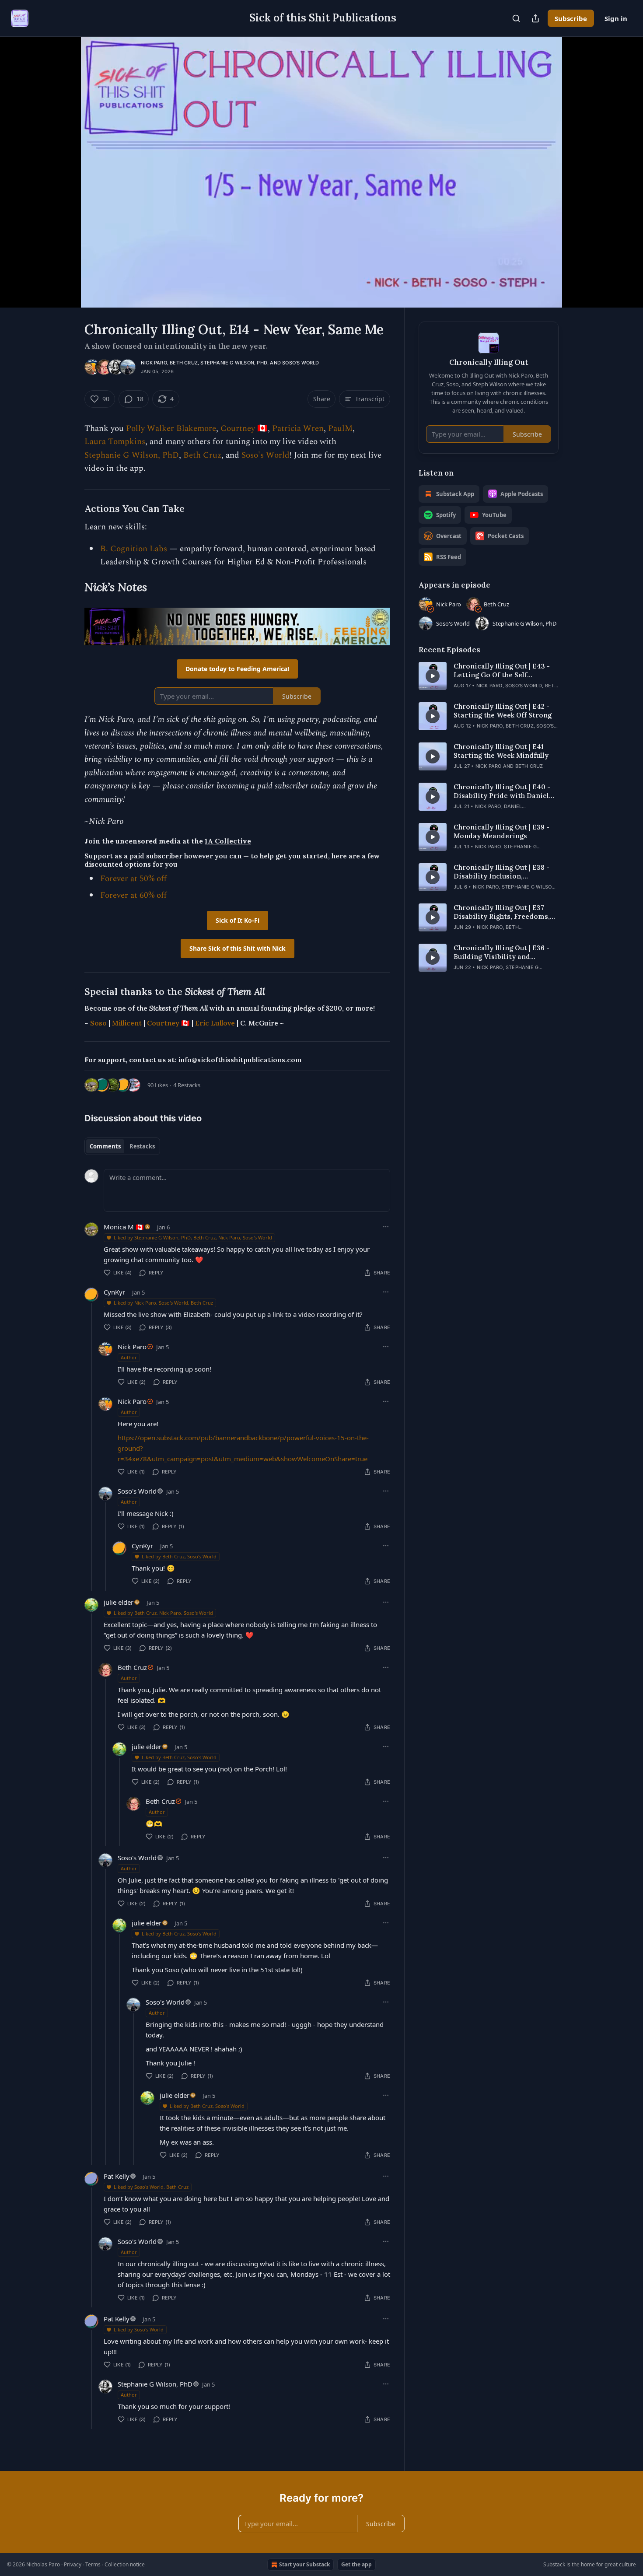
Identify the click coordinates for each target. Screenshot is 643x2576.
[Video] (63, 162)
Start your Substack (304, 2564)
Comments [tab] (105, 1146)
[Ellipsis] (386, 1227)
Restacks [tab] (142, 1146)
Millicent (127, 1023)
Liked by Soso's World (139, 2329)
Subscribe (571, 18)
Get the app (356, 2564)
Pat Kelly (117, 2176)
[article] (489, 676)
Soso (98, 1023)
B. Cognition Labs (134, 549)
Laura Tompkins (115, 442)
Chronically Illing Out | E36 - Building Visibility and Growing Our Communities (501, 952)
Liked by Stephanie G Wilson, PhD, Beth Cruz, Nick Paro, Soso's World (193, 1237)
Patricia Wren (298, 429)
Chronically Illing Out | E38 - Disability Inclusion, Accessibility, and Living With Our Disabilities (505, 872)
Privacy (73, 2564)
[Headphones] (63, 182)
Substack (554, 2564)
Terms (93, 2564)
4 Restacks (187, 1085)
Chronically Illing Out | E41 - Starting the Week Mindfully (501, 751)
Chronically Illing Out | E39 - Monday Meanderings (501, 831)
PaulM (340, 429)
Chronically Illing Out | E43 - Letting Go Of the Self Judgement (502, 671)
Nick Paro (154, 363)
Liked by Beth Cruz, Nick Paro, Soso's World (163, 1613)
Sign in (616, 18)
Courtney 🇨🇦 (244, 429)
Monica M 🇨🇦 (124, 1227)
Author (129, 1357)
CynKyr (114, 1292)
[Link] (72, 509)
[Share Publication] (535, 18)
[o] (433, 676)
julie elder (119, 1602)
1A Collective (228, 841)
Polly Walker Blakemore (171, 429)
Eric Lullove (215, 1023)
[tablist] (122, 1146)
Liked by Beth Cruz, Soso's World (179, 1556)
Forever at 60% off (133, 895)
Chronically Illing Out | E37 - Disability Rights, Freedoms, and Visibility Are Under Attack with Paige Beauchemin (505, 912)
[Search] (516, 18)
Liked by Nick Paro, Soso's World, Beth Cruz (163, 1303)
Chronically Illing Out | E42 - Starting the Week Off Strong (503, 711)
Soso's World (301, 363)
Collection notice (125, 2564)
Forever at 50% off (133, 879)
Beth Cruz (184, 363)
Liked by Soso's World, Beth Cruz (151, 2187)
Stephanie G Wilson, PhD (234, 363)
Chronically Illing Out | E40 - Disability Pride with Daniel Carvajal (502, 791)
